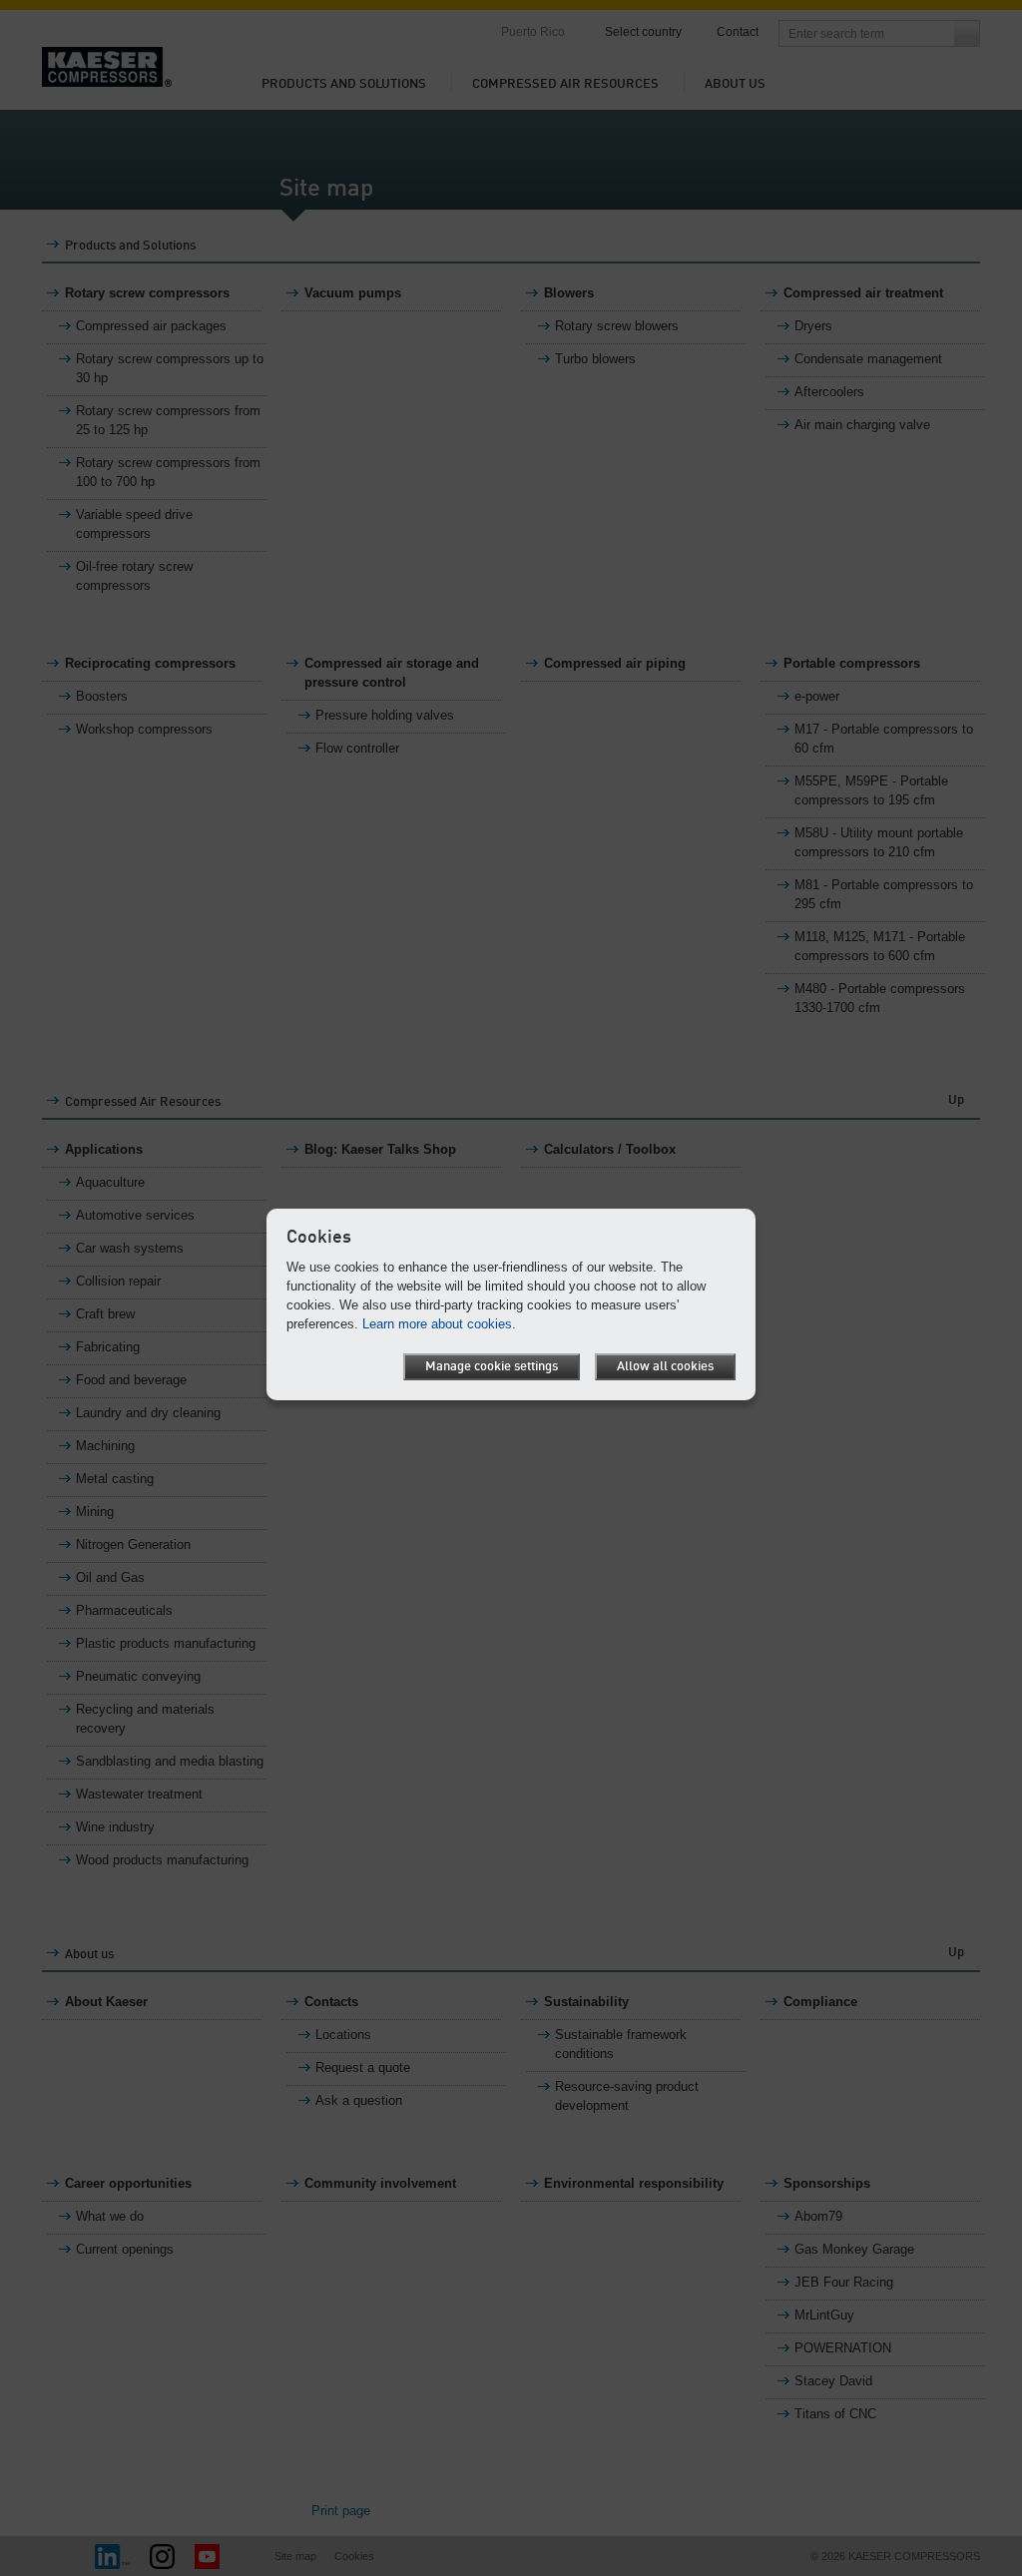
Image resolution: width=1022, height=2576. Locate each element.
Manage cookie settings (492, 1367)
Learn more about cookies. (439, 1324)
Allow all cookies (665, 1367)
